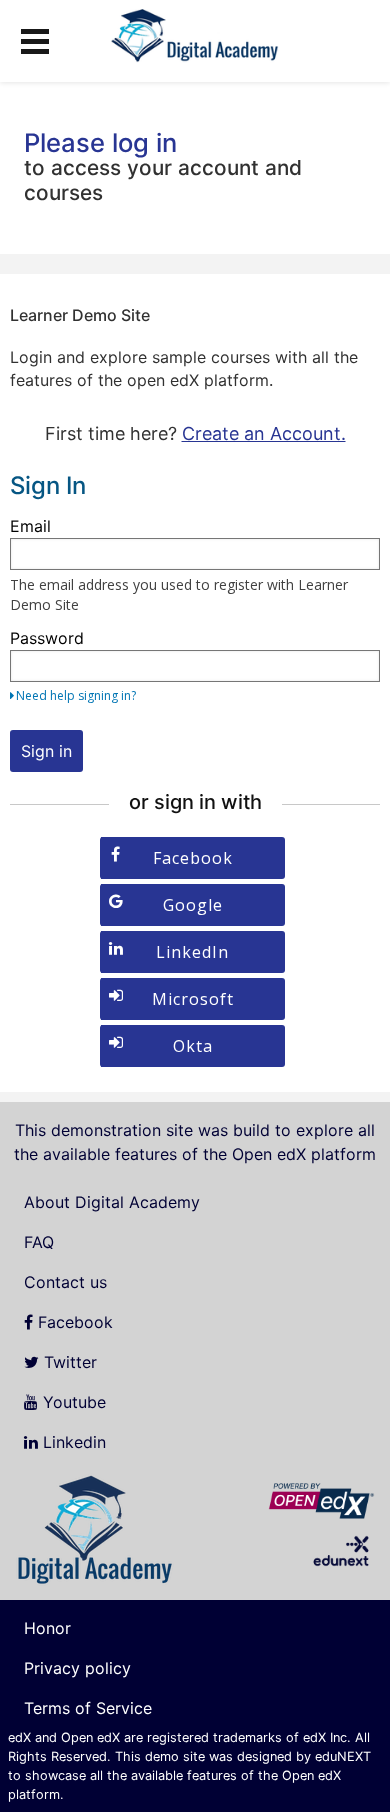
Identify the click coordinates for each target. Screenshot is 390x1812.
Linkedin (72, 1442)
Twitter (68, 1362)
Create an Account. (264, 433)
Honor (47, 1628)
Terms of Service (88, 1708)
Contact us (65, 1282)
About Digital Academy (112, 1202)
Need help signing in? (76, 695)
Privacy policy (77, 1668)
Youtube (72, 1402)
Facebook (73, 1322)
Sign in (46, 751)
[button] (35, 38)
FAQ (39, 1242)
